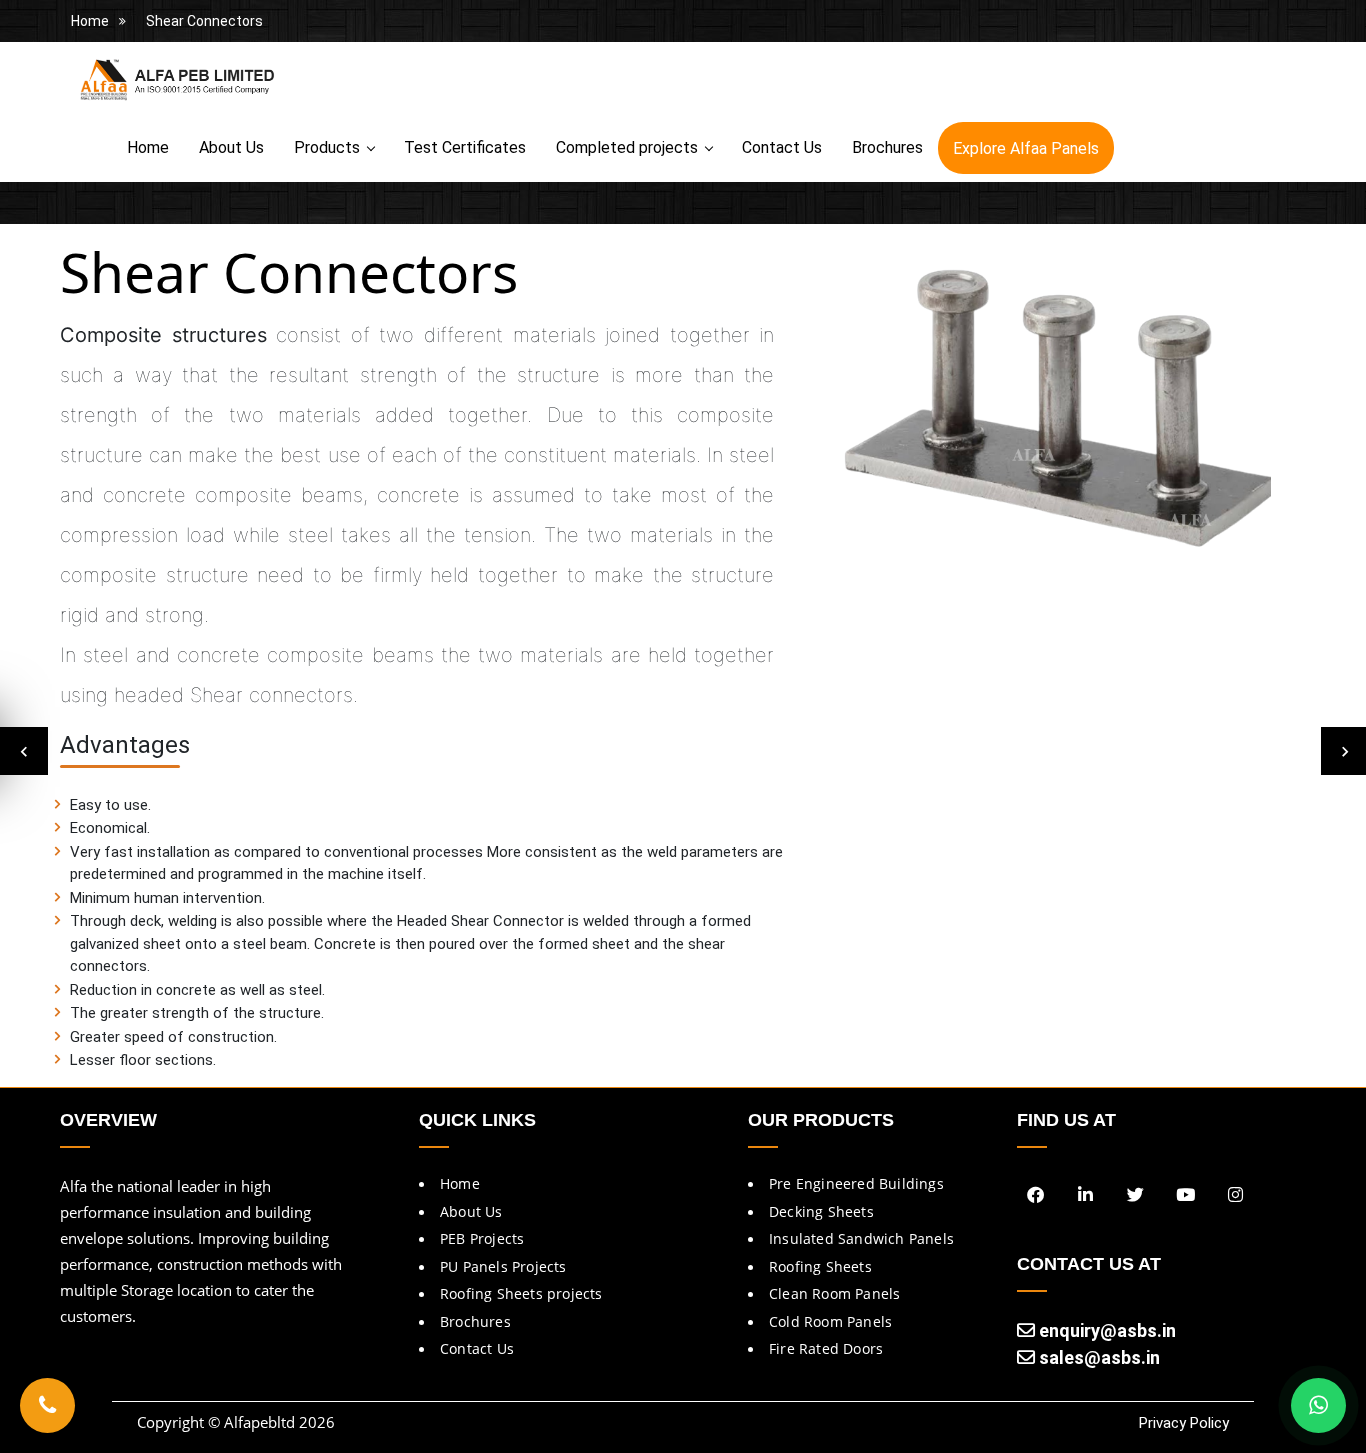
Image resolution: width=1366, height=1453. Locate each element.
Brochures (887, 147)
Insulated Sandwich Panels (861, 1238)
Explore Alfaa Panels (1026, 148)
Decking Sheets (821, 1211)
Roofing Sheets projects (521, 1293)
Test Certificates (465, 147)
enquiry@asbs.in (1105, 1330)
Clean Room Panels (834, 1293)
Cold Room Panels (830, 1321)
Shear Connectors (204, 21)
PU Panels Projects (503, 1266)
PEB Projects (482, 1238)
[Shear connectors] (1055, 412)
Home (90, 21)
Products (327, 147)
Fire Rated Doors (826, 1348)
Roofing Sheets (820, 1266)
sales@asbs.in (1097, 1357)
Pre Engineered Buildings (856, 1183)
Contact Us (782, 147)
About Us (231, 147)
